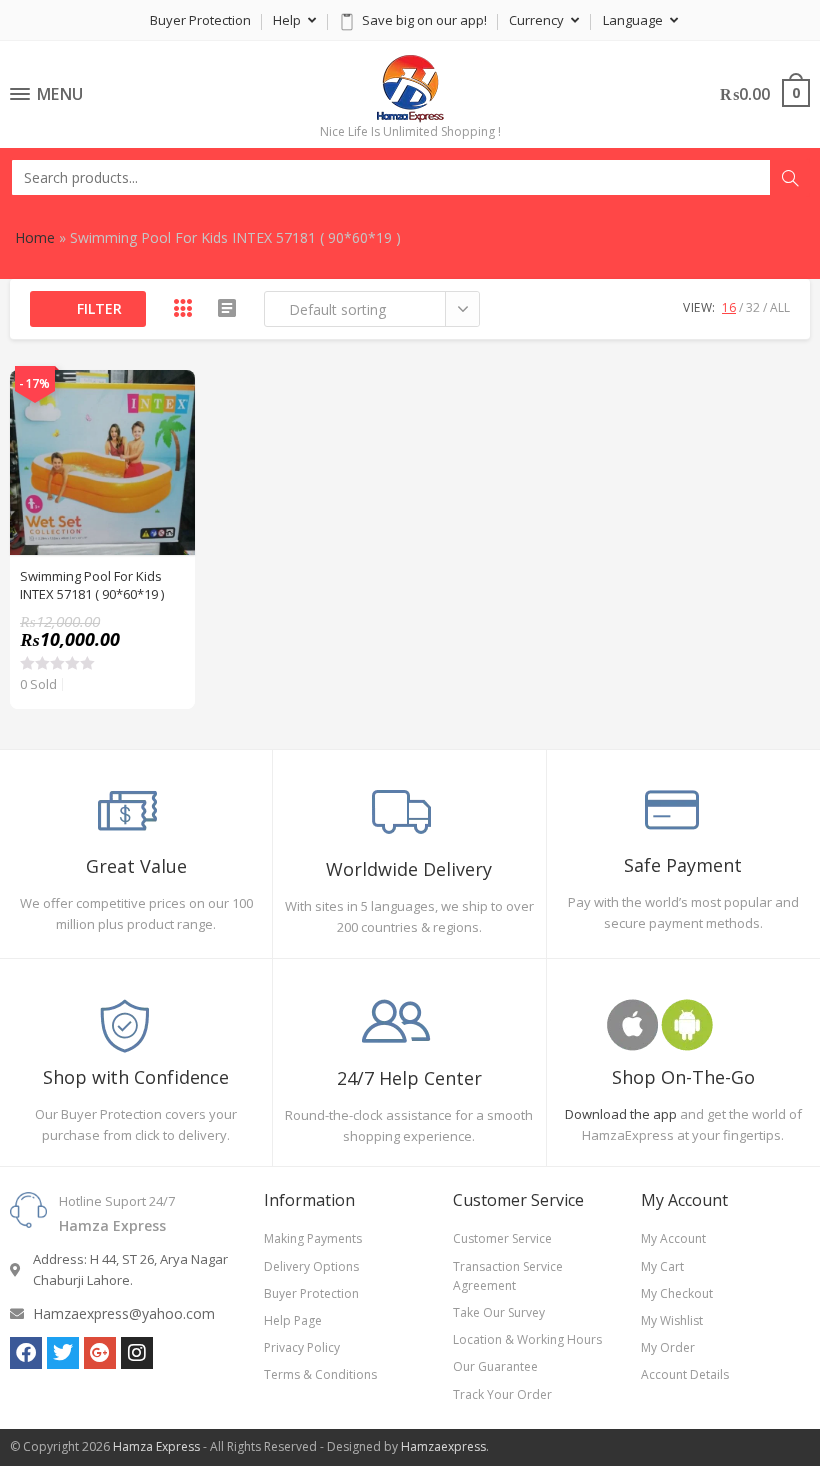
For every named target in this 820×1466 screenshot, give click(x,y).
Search (790, 178)
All (780, 307)
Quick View (169, 396)
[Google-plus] (100, 1353)
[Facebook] (26, 1353)
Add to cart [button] (169, 446)
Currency (538, 20)
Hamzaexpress (443, 1446)
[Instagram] (137, 1353)
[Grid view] (183, 308)
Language (634, 20)
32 (753, 307)
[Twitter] (63, 1353)
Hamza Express (156, 1446)
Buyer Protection (200, 20)
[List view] (227, 308)
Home (35, 237)
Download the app (621, 1114)
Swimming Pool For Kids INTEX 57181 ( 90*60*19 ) (92, 585)
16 (729, 307)
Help (288, 20)
